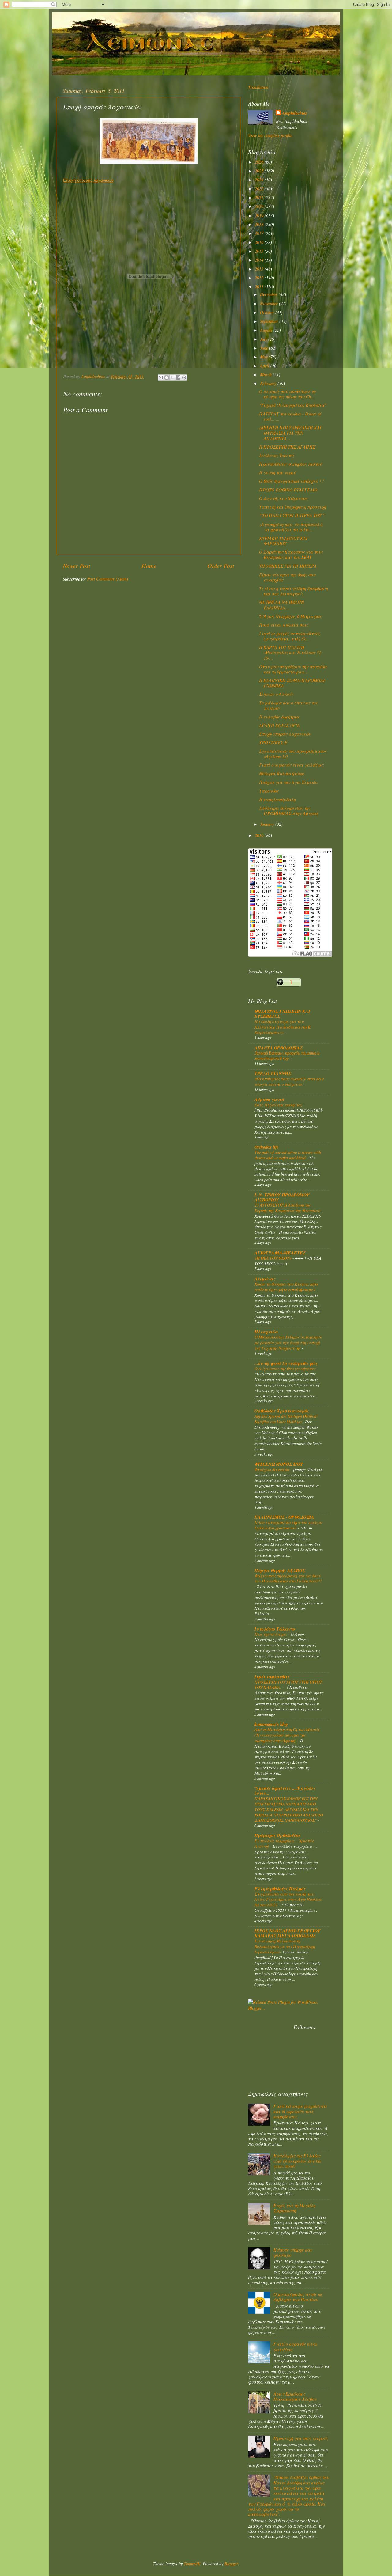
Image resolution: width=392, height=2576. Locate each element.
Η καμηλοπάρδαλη (277, 799)
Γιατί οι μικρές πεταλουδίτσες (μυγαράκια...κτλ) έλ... (290, 636)
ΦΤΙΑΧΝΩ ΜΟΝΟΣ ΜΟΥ (279, 1464)
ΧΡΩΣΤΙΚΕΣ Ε (273, 742)
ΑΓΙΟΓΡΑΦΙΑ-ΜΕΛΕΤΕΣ (280, 1253)
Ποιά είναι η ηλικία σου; (284, 625)
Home (149, 565)
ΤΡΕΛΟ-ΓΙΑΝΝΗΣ (273, 1073)
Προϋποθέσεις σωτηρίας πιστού (290, 464)
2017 (260, 233)
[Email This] (161, 377)
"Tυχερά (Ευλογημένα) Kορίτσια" (293, 405)
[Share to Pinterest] (184, 377)
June (265, 348)
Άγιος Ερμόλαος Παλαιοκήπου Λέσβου (295, 2396)
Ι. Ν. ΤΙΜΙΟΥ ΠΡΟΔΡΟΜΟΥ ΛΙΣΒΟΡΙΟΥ (282, 1197)
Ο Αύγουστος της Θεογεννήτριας (285, 1368)
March (266, 375)
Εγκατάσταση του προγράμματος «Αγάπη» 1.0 (293, 754)
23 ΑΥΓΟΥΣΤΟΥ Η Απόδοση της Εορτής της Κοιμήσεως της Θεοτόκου (288, 1208)
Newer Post (77, 565)
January (268, 824)
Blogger (231, 2564)
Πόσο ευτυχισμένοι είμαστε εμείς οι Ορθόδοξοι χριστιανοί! (288, 1525)
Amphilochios (295, 113)
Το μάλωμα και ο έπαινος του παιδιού (289, 705)
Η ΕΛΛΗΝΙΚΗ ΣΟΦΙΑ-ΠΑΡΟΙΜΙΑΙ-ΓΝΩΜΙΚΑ (293, 683)
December (269, 294)
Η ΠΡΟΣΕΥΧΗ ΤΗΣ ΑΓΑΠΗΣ (287, 447)
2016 (260, 242)
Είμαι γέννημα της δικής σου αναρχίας (287, 577)
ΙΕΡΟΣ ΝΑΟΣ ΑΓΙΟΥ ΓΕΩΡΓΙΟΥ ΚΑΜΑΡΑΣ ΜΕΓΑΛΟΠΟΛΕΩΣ (287, 1933)
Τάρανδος (269, 791)
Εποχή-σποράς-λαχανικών (285, 734)
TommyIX (192, 2564)
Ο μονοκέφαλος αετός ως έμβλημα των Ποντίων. (298, 2297)
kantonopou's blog (271, 1724)
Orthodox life (266, 1147)
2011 (260, 287)
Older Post (221, 565)
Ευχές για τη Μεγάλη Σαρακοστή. (294, 2208)
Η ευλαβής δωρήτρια (279, 717)
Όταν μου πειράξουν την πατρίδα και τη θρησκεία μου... (293, 669)
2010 (260, 835)
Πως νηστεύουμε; (271, 1634)
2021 (260, 197)
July (264, 339)
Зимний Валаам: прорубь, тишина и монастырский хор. (287, 1056)
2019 (260, 216)
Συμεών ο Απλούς (276, 694)
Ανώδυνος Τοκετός (277, 455)
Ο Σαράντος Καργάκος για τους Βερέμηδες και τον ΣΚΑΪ (291, 555)
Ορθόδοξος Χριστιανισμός (282, 1411)
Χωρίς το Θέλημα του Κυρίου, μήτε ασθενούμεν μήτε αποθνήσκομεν (286, 1287)
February (269, 383)
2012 (260, 278)
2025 (260, 171)
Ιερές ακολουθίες (272, 1677)
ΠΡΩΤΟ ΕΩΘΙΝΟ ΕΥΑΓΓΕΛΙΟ (288, 490)
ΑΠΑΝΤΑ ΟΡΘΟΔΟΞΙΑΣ (279, 1048)
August (267, 330)
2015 (260, 251)
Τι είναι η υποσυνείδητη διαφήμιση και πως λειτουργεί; (293, 591)
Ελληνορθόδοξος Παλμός (280, 1889)
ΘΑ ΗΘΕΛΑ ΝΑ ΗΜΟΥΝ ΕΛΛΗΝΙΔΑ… (282, 605)
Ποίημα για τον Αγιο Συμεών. (289, 782)
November (269, 303)
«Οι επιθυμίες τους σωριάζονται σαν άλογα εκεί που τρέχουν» (289, 1081)
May (264, 357)
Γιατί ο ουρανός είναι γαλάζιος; (292, 765)
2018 (260, 224)
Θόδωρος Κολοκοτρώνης (282, 773)
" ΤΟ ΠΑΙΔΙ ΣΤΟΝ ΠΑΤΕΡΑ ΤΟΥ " (292, 515)
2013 (260, 269)
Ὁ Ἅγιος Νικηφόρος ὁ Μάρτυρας (290, 616)
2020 (260, 206)
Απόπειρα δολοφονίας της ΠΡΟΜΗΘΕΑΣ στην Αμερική (289, 811)
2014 (260, 260)
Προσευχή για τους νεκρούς (301, 2438)
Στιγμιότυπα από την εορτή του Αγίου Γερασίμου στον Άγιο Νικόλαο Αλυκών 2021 (288, 1899)
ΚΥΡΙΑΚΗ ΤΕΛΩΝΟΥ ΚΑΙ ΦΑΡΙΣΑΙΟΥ (283, 541)
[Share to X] (172, 377)
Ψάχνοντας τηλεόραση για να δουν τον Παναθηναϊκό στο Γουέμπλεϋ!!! (288, 1578)
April (265, 366)
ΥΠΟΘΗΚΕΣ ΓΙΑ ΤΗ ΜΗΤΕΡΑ (288, 566)
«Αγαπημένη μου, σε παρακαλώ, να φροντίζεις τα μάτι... (291, 527)
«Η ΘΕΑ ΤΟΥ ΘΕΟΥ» (273, 1258)
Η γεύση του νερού (277, 473)
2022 (260, 189)
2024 (260, 180)
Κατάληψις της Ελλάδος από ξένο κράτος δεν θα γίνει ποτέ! (297, 2161)
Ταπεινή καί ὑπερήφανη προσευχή (292, 507)
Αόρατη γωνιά (269, 1099)
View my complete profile (270, 136)
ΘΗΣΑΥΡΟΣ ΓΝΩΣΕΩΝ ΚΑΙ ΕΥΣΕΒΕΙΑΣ (282, 1014)
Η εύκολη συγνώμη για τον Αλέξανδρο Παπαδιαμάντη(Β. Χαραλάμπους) (283, 1027)
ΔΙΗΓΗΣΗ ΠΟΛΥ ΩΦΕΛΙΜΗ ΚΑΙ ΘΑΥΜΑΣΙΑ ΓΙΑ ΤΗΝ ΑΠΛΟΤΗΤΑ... (290, 433)
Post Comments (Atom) (108, 579)
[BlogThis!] (167, 377)
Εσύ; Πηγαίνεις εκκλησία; (279, 1105)
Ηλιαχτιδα (266, 1332)
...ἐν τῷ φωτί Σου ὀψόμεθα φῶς (286, 1363)
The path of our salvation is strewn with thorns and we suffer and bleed (288, 1155)
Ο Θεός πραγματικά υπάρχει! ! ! (292, 481)
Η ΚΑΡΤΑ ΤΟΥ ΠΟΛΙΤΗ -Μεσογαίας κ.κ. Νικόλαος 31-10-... (291, 653)
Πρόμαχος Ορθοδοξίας (278, 1835)
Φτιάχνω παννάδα (273, 1469)
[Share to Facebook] (178, 377)
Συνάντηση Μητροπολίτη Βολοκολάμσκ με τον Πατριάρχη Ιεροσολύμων (285, 1946)
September (270, 321)
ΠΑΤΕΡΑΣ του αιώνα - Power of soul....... (290, 416)
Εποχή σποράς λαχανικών (88, 180)
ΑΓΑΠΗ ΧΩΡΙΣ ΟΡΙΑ (279, 725)
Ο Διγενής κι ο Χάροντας (283, 498)
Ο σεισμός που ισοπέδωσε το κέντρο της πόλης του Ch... (287, 394)
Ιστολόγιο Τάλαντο (275, 1629)
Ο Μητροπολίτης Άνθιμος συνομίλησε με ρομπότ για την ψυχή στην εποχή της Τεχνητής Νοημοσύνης (288, 1342)
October (268, 312)
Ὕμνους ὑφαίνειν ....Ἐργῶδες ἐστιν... (285, 1791)
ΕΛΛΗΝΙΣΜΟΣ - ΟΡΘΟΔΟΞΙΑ (284, 1517)
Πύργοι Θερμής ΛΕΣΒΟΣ (280, 1570)
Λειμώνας (265, 1279)
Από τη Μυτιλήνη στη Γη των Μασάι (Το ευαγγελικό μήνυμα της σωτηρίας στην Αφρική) (287, 1735)
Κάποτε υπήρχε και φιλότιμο (293, 2252)
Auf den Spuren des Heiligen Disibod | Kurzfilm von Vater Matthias (286, 1419)
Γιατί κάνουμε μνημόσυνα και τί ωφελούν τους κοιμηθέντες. (300, 2112)
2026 (260, 162)
